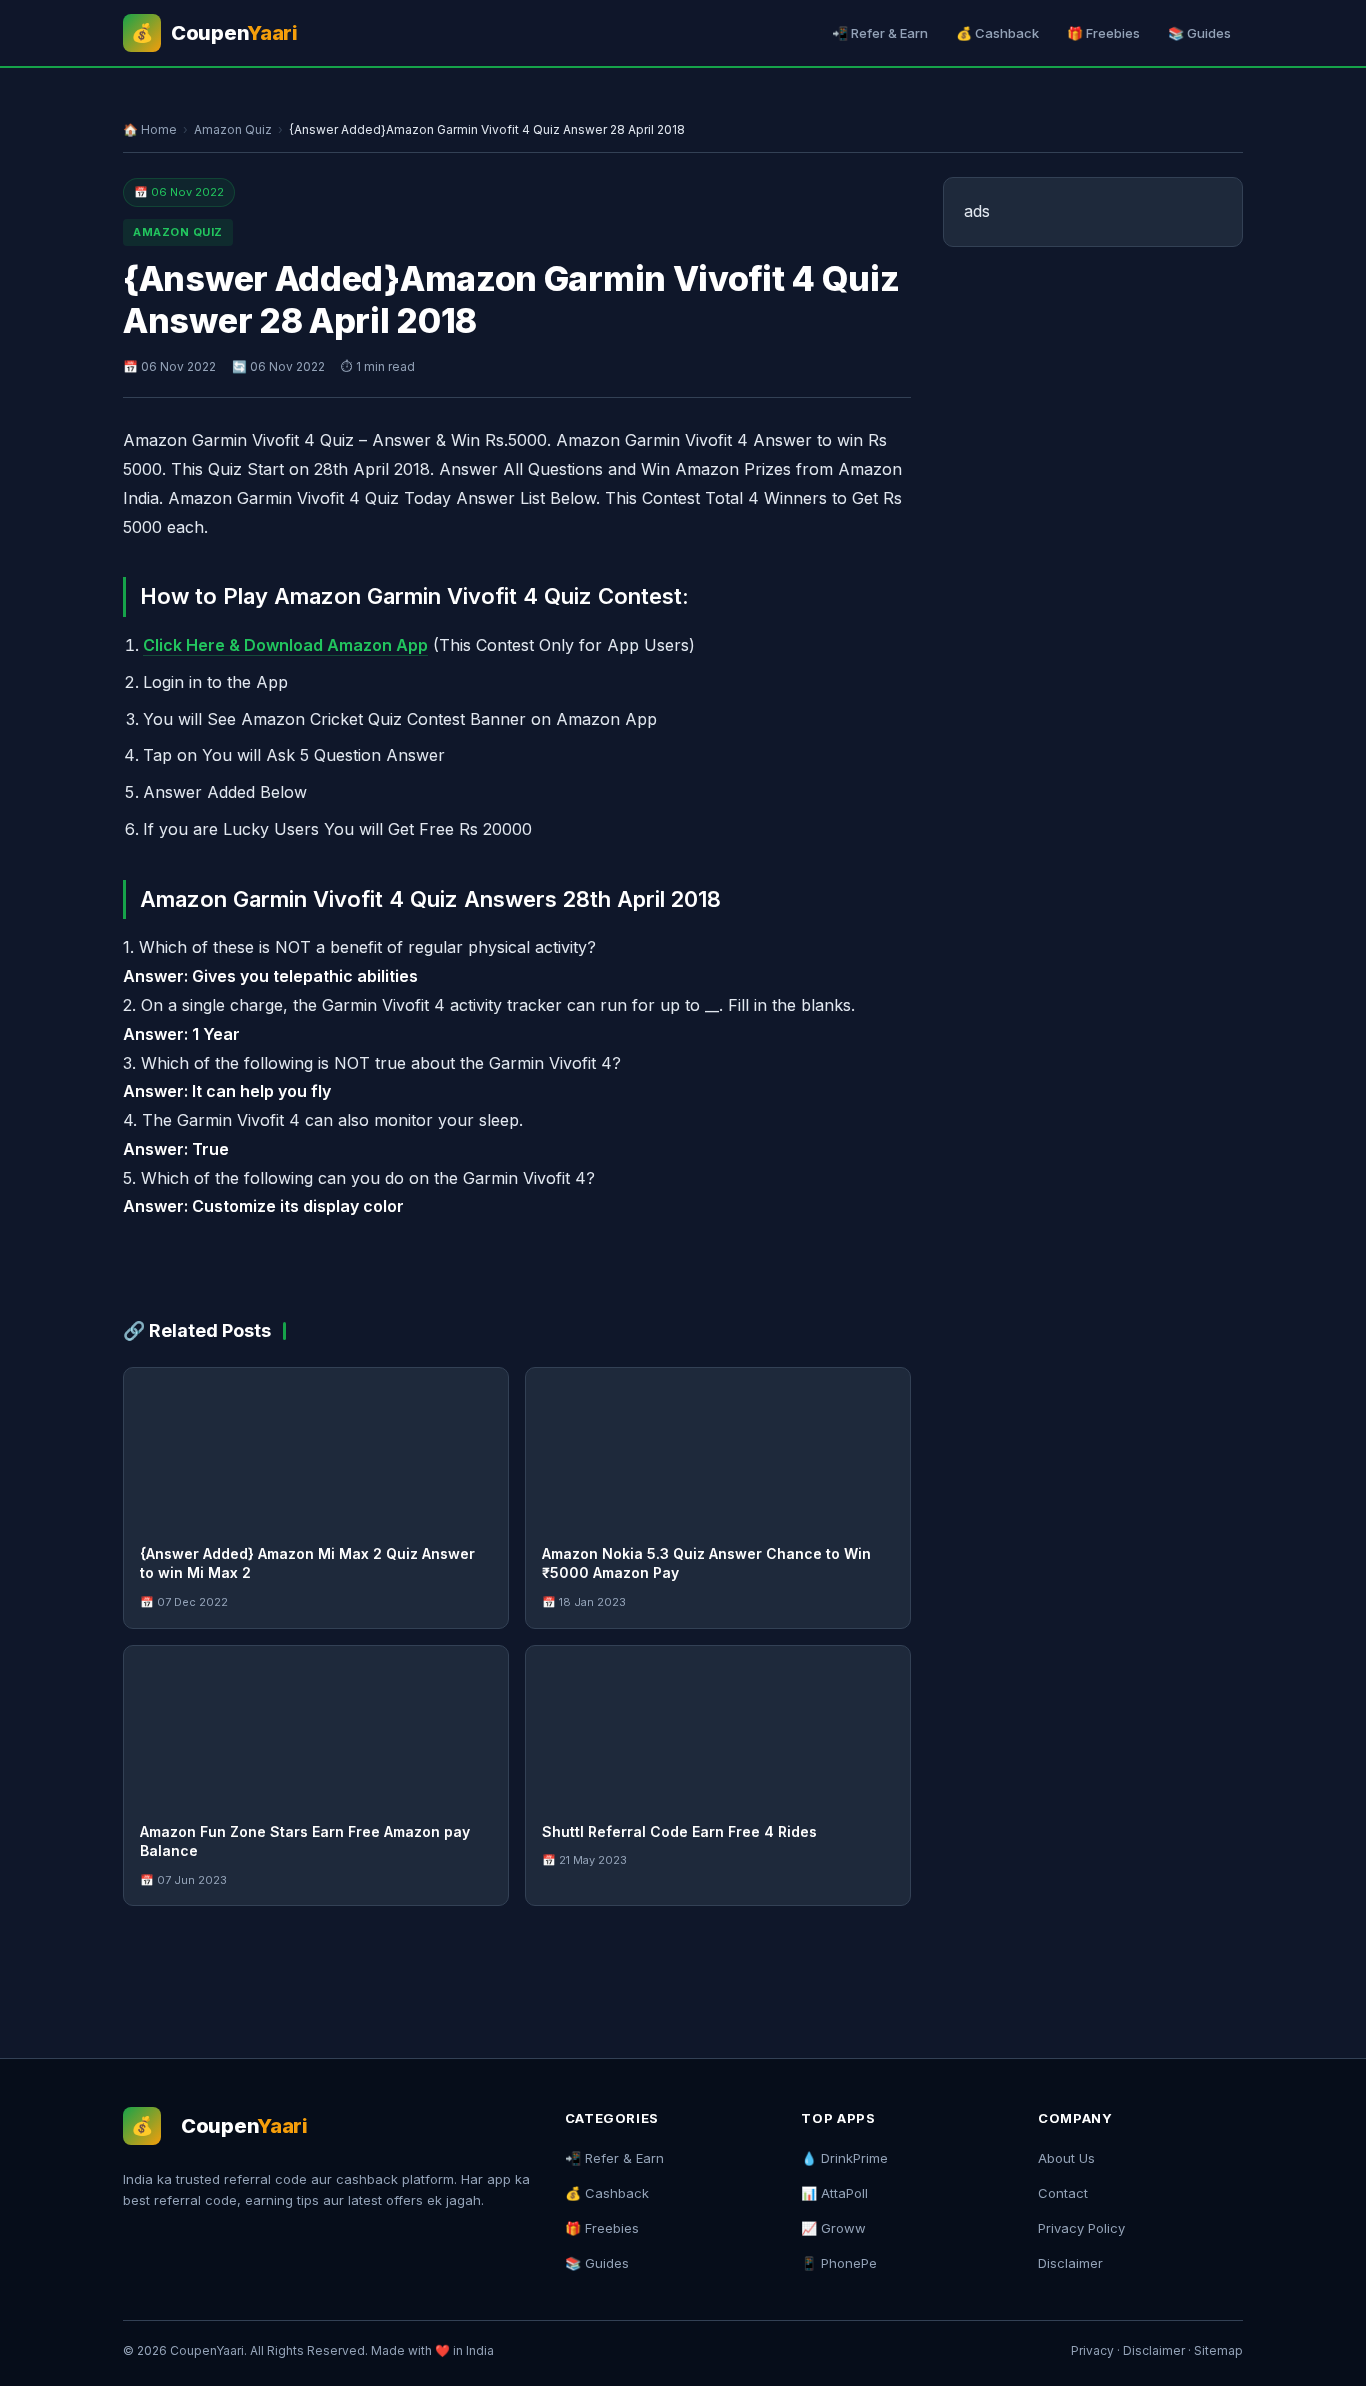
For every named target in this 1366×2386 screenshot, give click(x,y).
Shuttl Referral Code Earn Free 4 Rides (679, 1831)
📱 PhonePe (839, 2263)
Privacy (1092, 2350)
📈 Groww (833, 2228)
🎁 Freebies (1103, 33)
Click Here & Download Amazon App (285, 645)
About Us (1066, 2158)
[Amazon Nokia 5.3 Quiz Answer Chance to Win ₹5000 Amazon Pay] (718, 1448)
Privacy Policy (1081, 2228)
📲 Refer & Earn (880, 33)
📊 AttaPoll (834, 2193)
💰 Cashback (997, 33)
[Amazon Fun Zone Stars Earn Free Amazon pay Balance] (316, 1726)
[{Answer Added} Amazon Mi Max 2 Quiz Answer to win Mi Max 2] (316, 1448)
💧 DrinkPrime (844, 2158)
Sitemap (1218, 2350)
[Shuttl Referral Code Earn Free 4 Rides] (718, 1726)
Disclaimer (1070, 2263)
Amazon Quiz (233, 129)
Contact (1063, 2193)
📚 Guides (1199, 33)
